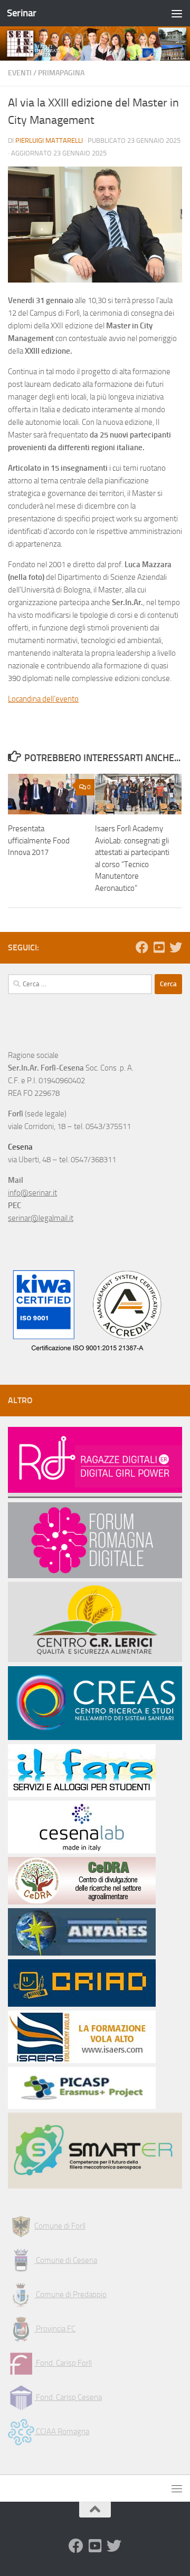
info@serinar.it (32, 1193)
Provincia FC (55, 2329)
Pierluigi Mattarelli (49, 140)
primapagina (61, 73)
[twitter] (176, 947)
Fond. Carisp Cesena (68, 2397)
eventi (20, 73)
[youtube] (159, 947)
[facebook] (142, 947)
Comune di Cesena (66, 2260)
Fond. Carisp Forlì (63, 2363)
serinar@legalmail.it (41, 1218)
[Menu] (177, 13)
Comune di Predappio (70, 2295)
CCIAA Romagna (62, 2432)
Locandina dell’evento (43, 699)
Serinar (22, 13)
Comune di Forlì (60, 2226)
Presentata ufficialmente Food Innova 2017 (39, 840)
